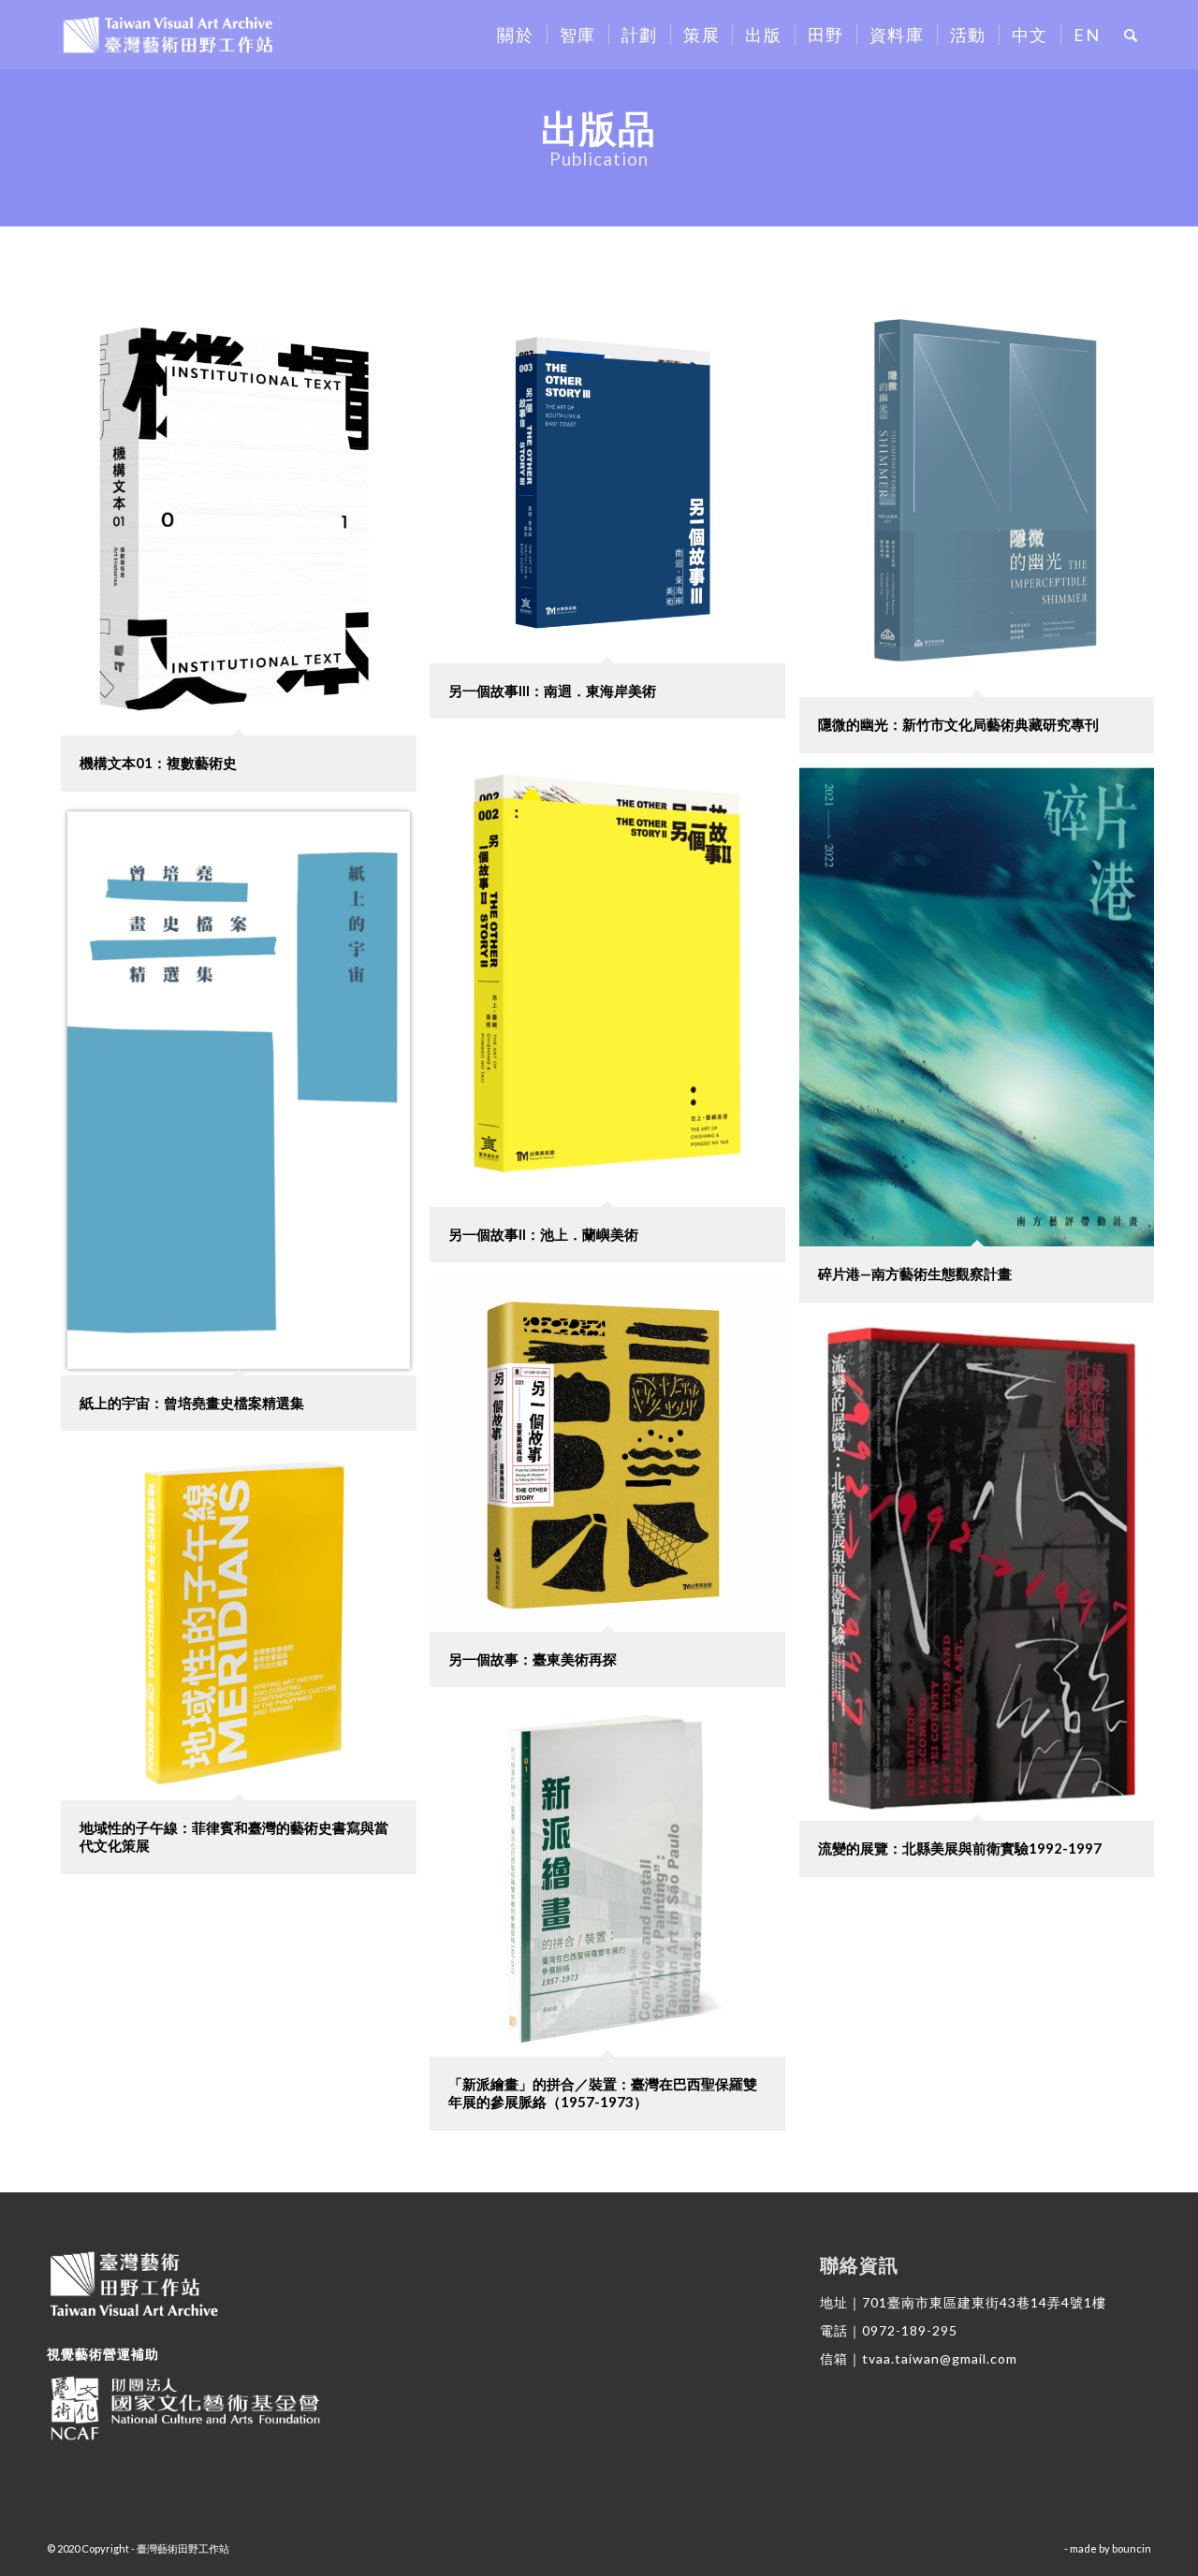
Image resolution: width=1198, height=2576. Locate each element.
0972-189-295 (910, 2330)
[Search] (1132, 35)
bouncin (1132, 2548)
